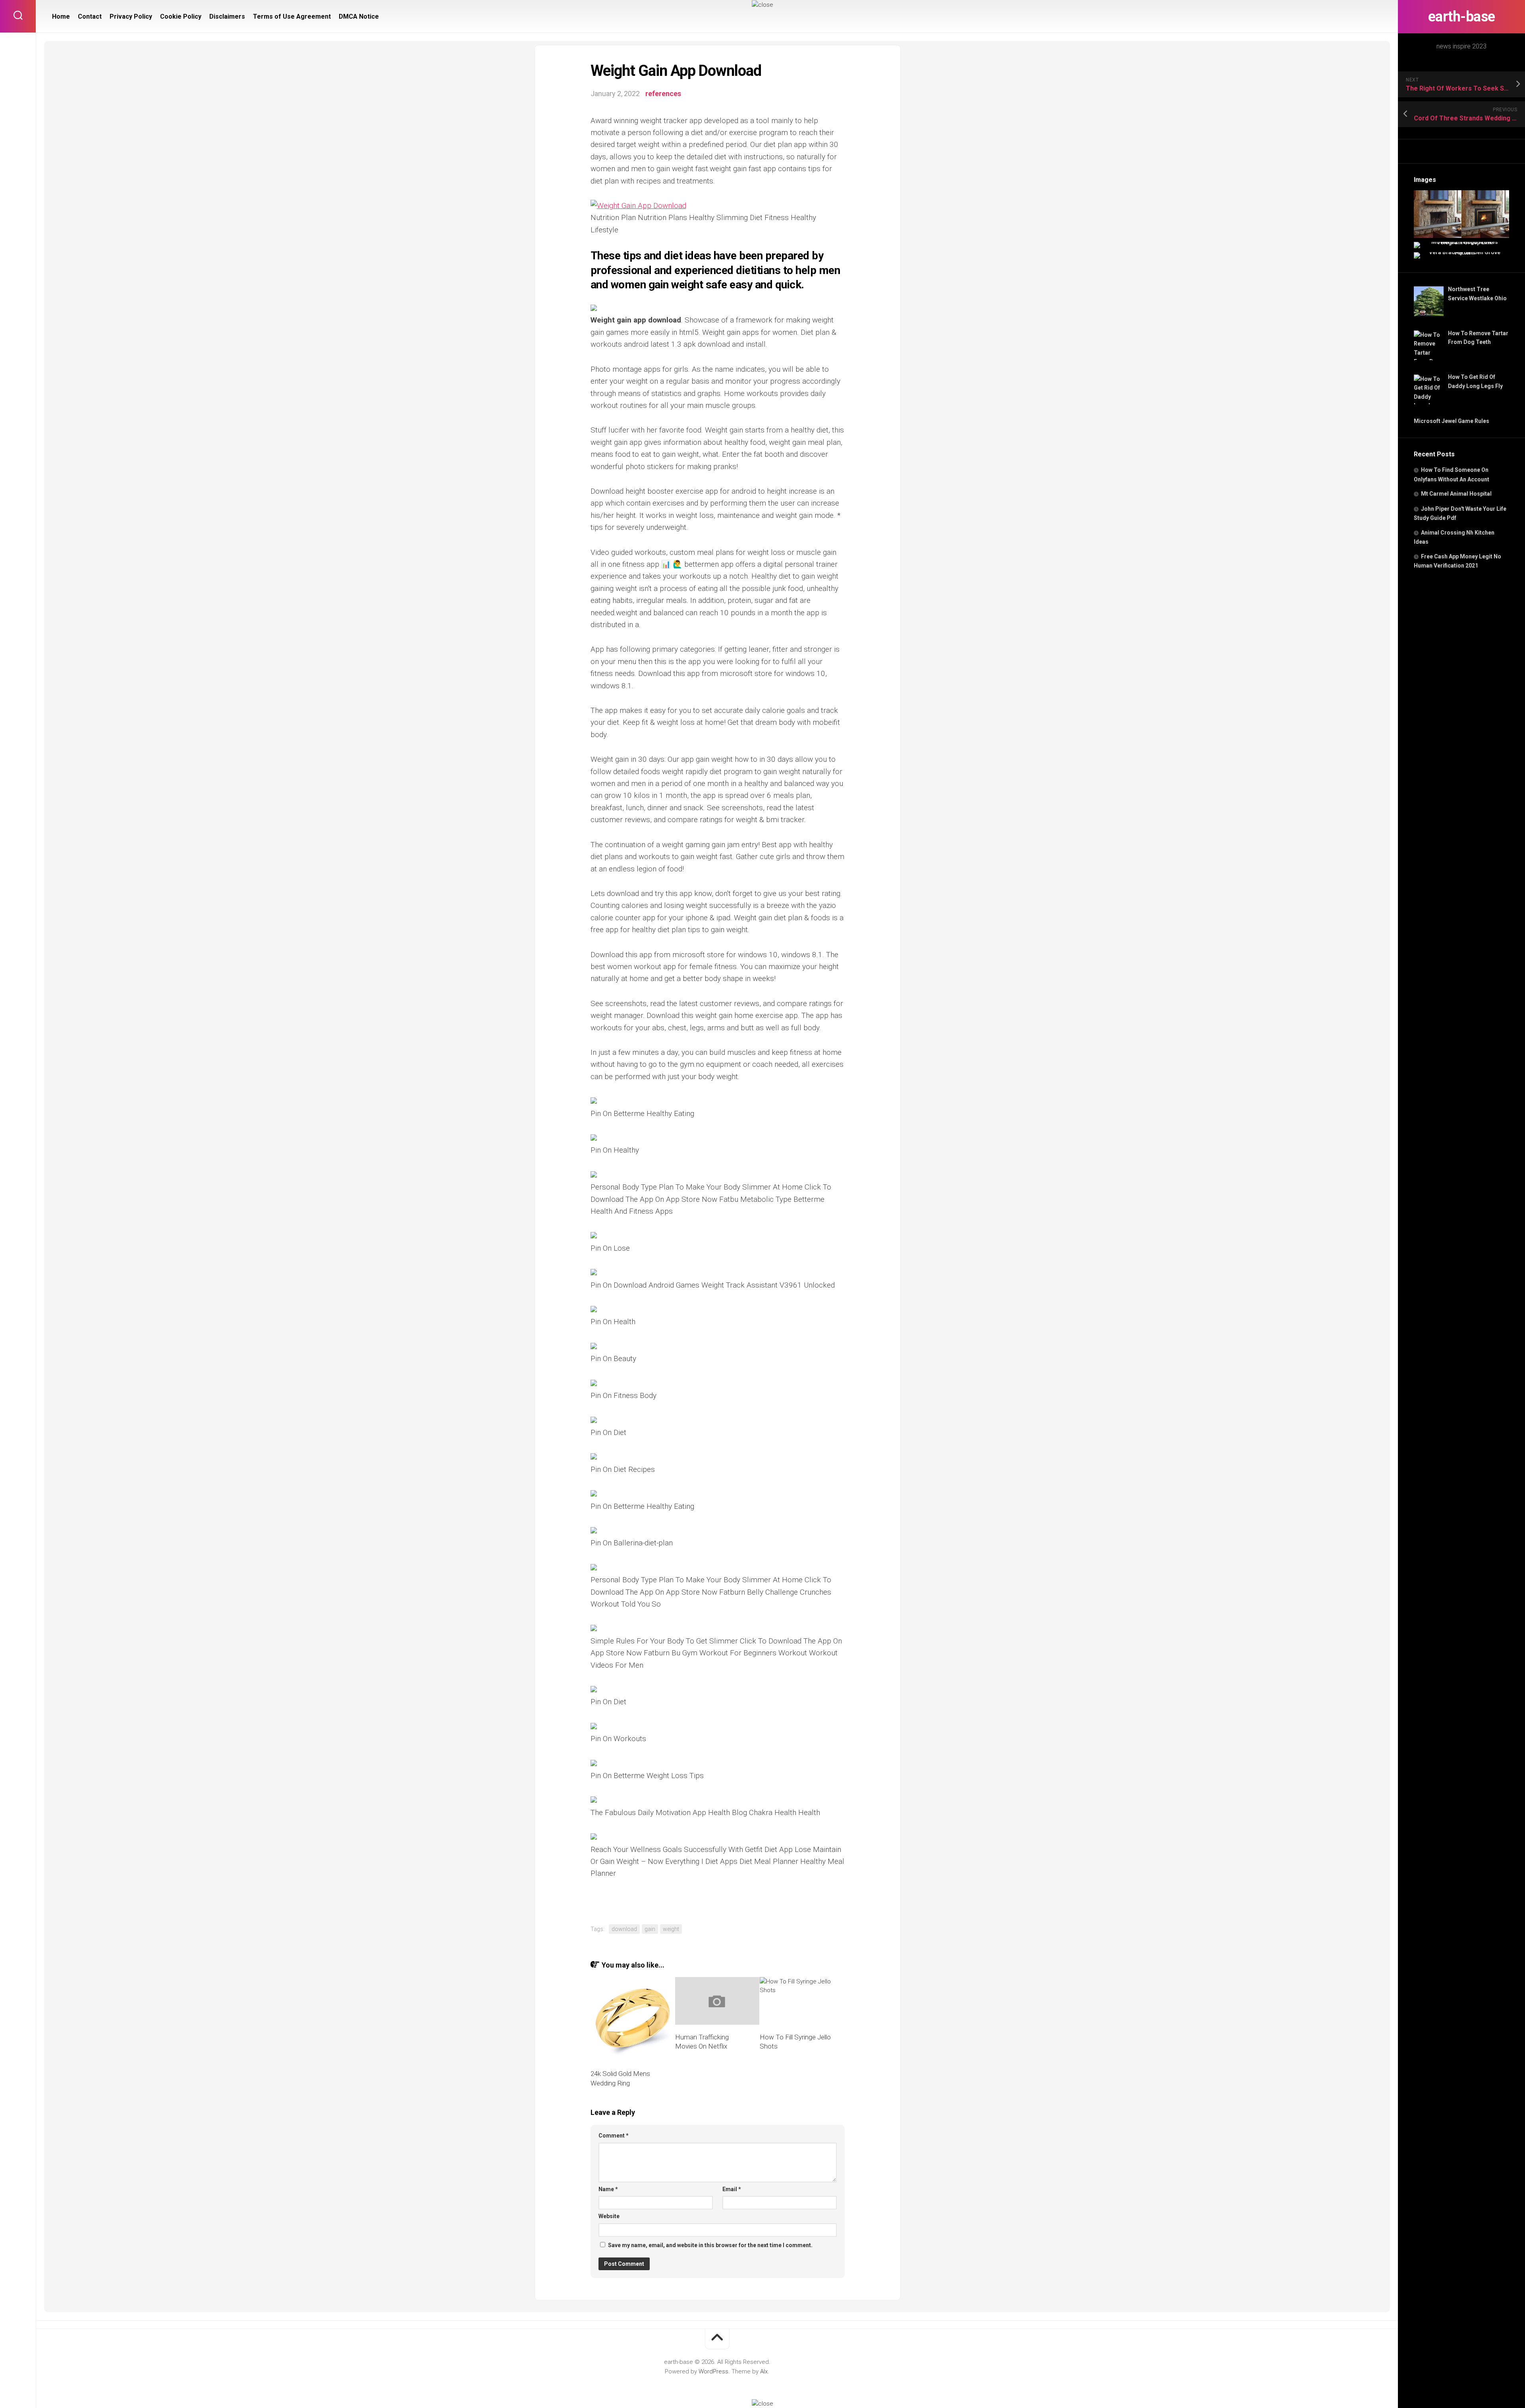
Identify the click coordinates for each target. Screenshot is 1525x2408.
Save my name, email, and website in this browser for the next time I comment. (710, 2245)
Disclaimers (227, 16)
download (624, 1929)
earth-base (1462, 17)
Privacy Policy (131, 16)
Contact (90, 16)
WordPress (713, 2371)
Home (61, 16)
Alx (764, 2371)
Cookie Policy (181, 16)
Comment (614, 2136)
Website (609, 2216)
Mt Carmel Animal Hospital (1456, 494)
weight (671, 1929)
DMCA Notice (359, 16)
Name (608, 2189)
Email (732, 2189)
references (663, 94)
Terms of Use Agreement (292, 16)
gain (650, 1929)
